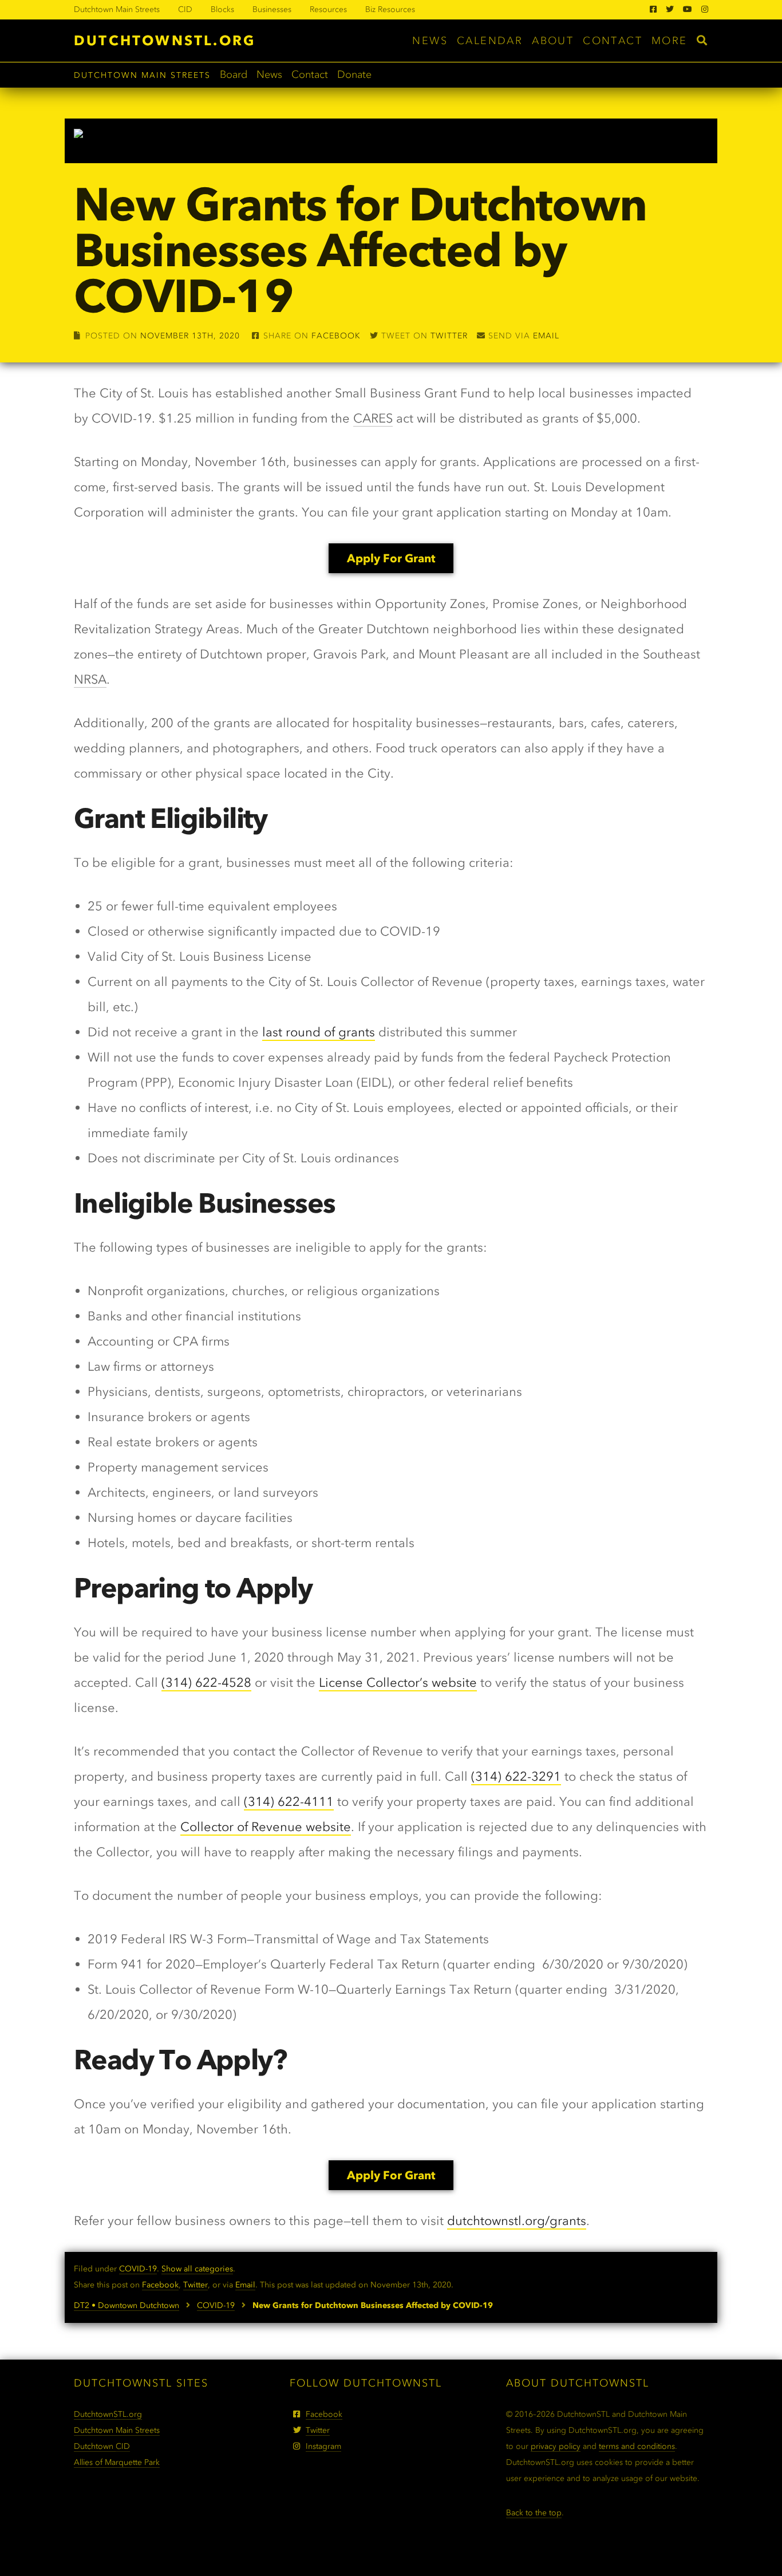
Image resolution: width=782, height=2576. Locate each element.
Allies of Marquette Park (117, 2462)
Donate (354, 74)
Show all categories (197, 2269)
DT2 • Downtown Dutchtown (127, 2305)
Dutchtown (102, 2446)
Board (234, 74)
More (670, 41)
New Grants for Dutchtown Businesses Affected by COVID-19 (360, 250)
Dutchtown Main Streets (117, 9)
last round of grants (319, 1032)
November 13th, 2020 (190, 336)
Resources (328, 9)
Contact (613, 41)
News (430, 41)
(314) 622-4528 (206, 1683)
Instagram (323, 2446)
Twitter (449, 336)
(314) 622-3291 (516, 1776)
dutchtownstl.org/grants (517, 2221)
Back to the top (534, 2513)
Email (546, 336)
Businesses (272, 9)
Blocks (222, 9)
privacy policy (556, 2446)
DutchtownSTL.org (165, 40)
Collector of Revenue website (266, 1827)
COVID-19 (138, 2269)
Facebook (336, 336)
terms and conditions (637, 2446)
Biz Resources (390, 9)
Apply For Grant (391, 558)
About (553, 41)
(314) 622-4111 (289, 1802)
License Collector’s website (398, 1683)
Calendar (490, 41)
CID (185, 9)
